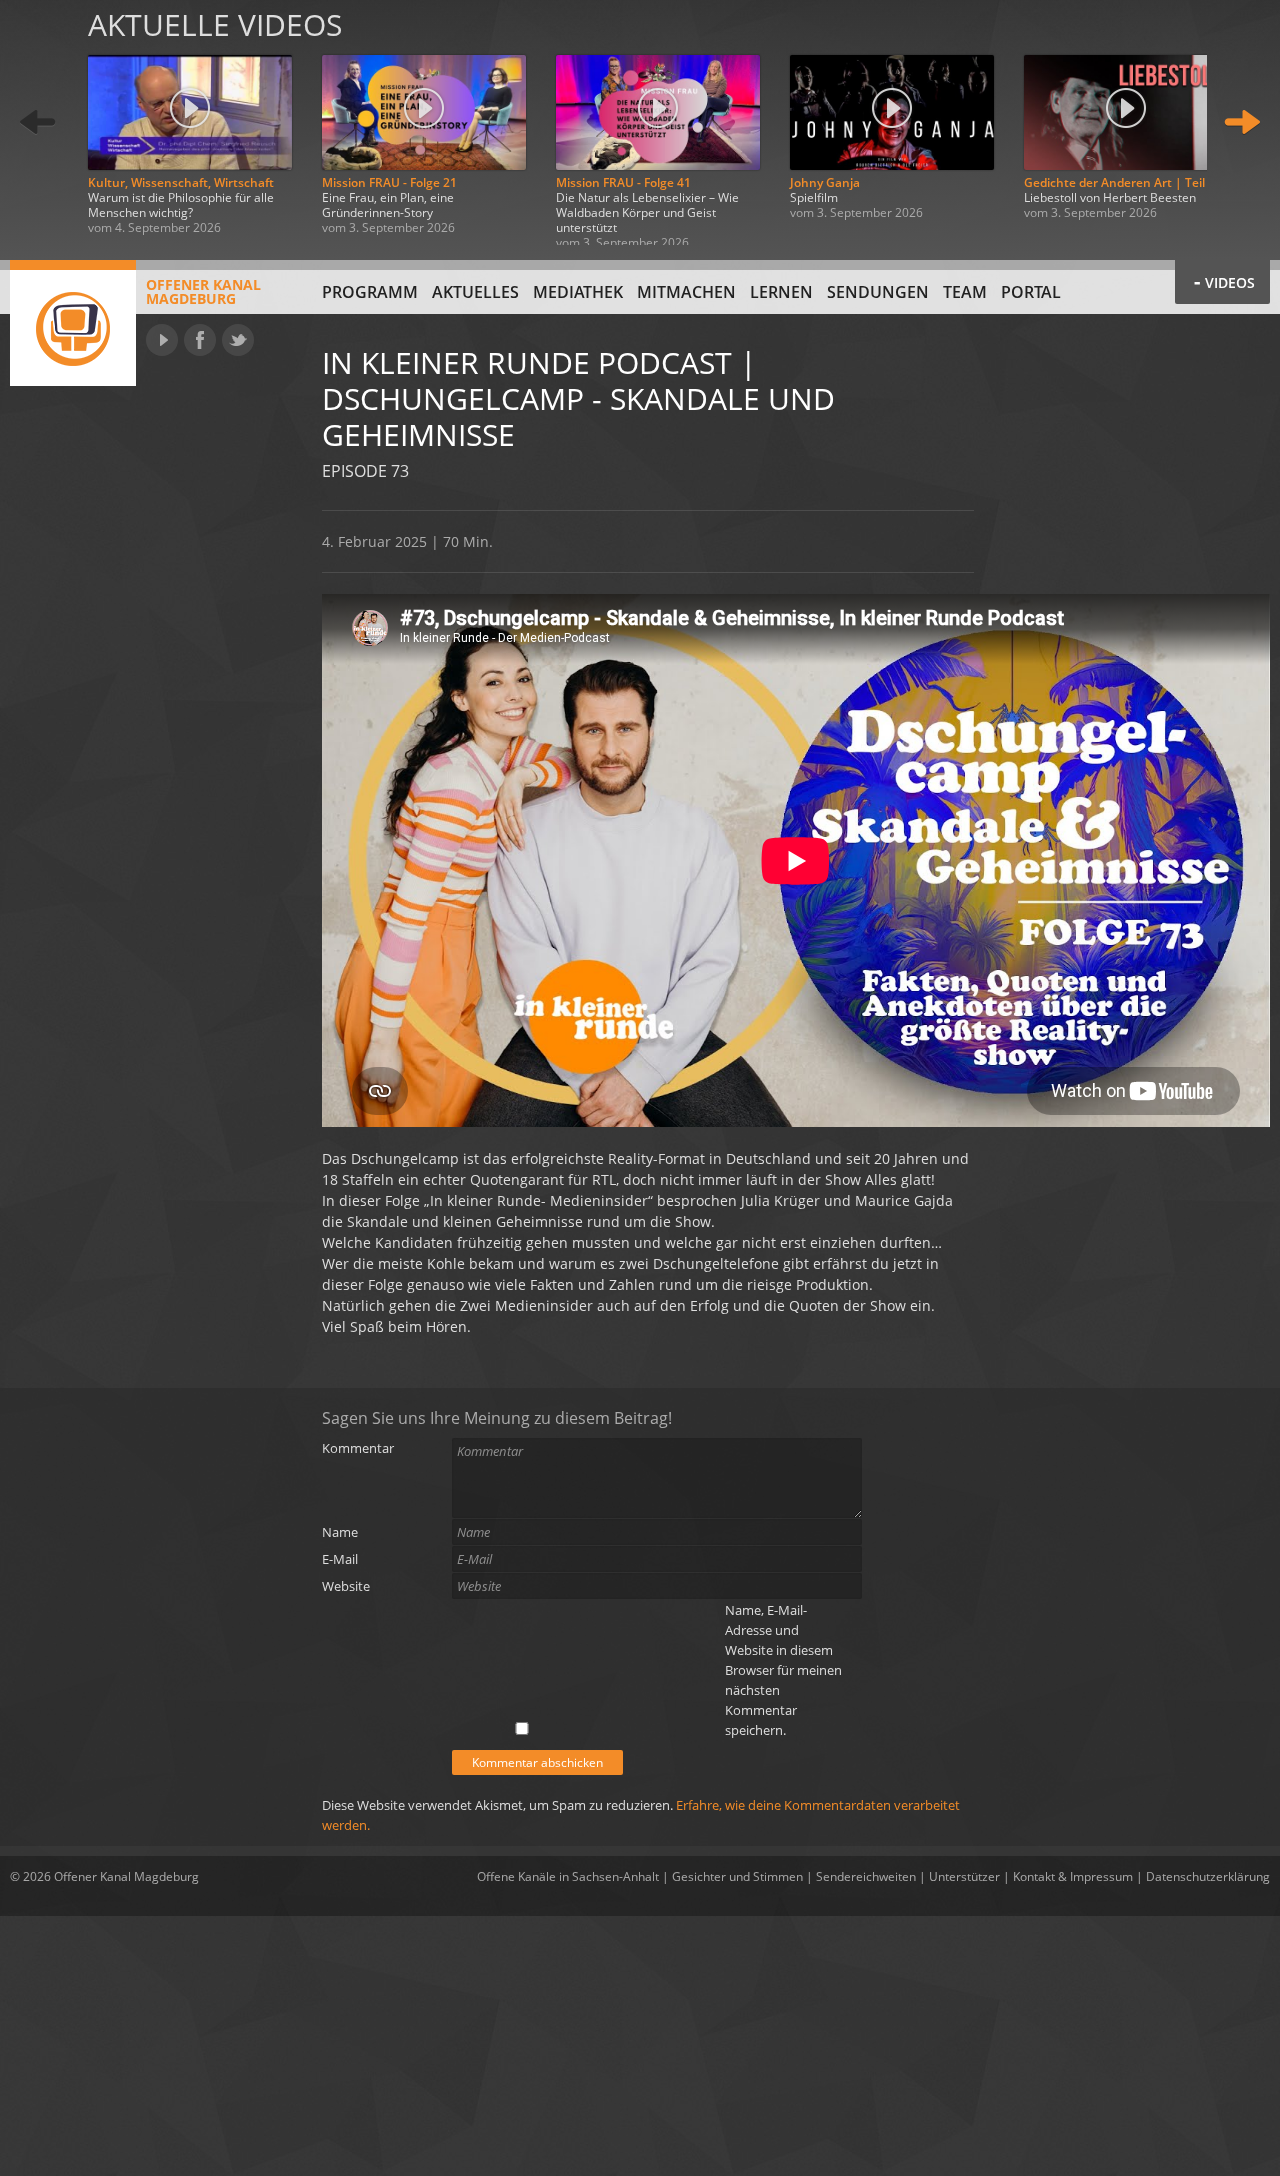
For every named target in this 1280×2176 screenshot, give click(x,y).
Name (340, 1532)
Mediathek (578, 292)
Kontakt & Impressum (1073, 1876)
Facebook (200, 340)
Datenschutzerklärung (1208, 1876)
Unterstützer (964, 1876)
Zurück (38, 122)
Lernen (781, 292)
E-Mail (340, 1559)
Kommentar (358, 1448)
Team (965, 292)
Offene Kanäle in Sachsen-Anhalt (568, 1876)
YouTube (162, 340)
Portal (1031, 292)
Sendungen (878, 292)
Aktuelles (475, 292)
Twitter (238, 340)
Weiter (1242, 122)
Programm (370, 292)
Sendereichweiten (866, 1876)
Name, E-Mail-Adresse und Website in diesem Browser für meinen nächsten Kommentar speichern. (783, 1670)
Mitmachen (686, 292)
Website (346, 1586)
